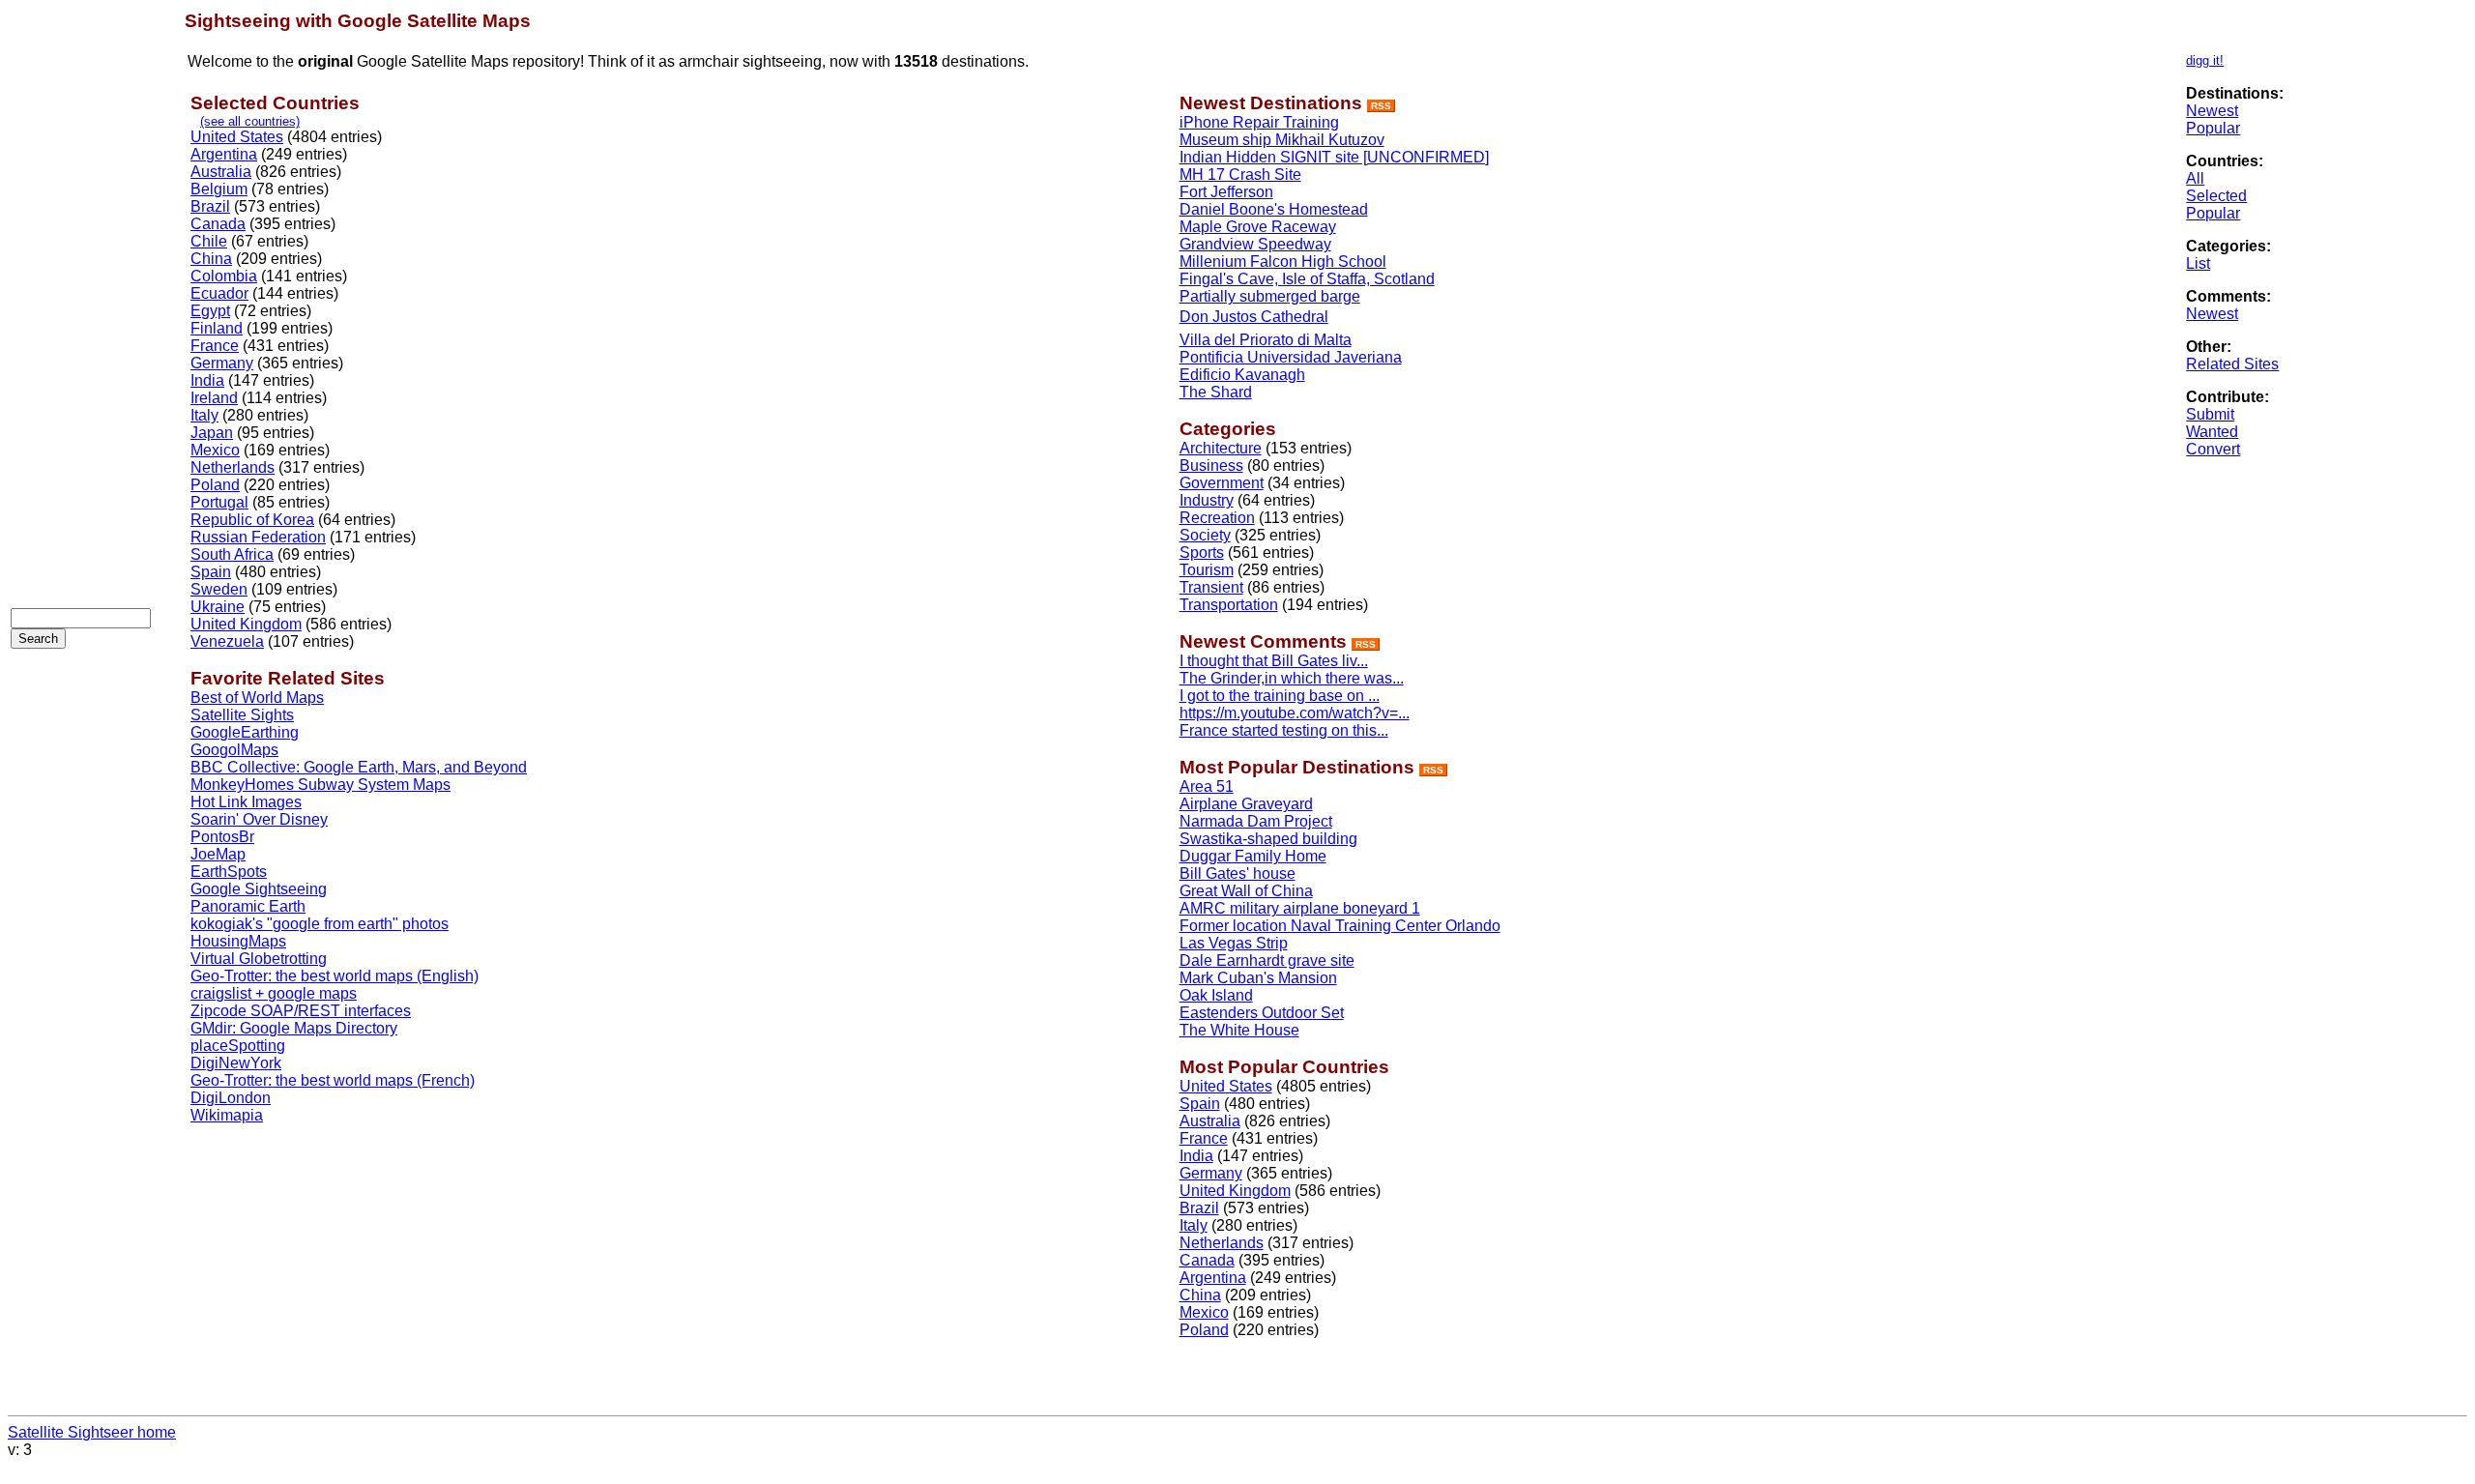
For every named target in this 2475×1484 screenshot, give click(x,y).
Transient (1211, 587)
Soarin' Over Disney (259, 819)
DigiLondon (231, 1098)
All (2195, 178)
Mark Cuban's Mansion (1258, 978)
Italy (204, 415)
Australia (221, 172)
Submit (2210, 414)
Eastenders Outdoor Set (1262, 1013)
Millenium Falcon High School (1283, 262)
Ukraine (218, 607)
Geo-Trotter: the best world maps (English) (335, 976)
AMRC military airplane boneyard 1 (1300, 908)
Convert (2213, 449)
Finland (217, 328)
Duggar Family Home (1253, 856)
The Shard (1216, 392)
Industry (1207, 500)
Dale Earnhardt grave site (1267, 960)
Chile (209, 241)
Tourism (1207, 570)
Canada (218, 224)
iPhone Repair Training (1259, 122)
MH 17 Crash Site (1240, 175)
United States (237, 137)
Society (1205, 535)
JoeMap (218, 854)
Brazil (210, 206)
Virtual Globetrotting (259, 959)
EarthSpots (229, 872)
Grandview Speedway (1255, 244)
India (207, 380)
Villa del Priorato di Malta (1266, 340)
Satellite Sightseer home (92, 1432)
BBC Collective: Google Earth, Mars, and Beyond (359, 767)
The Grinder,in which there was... (1292, 678)
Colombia (224, 276)
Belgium (219, 189)
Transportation (1229, 605)
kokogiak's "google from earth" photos (320, 924)
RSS (1381, 106)
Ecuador (219, 293)
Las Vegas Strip (1234, 943)
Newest (2212, 111)
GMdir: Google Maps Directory (294, 1028)
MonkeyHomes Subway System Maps (320, 785)
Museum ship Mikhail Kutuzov (1282, 140)
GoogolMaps (234, 750)
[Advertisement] (88, 301)
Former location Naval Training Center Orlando (1340, 926)
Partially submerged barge (1270, 296)
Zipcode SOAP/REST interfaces (301, 1011)
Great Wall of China (1246, 891)
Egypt (210, 311)
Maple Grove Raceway (1258, 227)
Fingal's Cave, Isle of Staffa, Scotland (1307, 279)
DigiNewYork (236, 1063)
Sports (1202, 553)
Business (1211, 466)
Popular (2213, 128)
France (215, 346)
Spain (211, 572)
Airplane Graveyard (1246, 804)
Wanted (2212, 432)
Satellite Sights (242, 715)
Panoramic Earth (248, 906)
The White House (1239, 1030)
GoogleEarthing (245, 732)
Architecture (1221, 448)
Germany (222, 363)
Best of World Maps (257, 698)
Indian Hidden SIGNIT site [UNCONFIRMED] (1334, 157)
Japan (212, 433)
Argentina (224, 154)
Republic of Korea (252, 520)
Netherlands (233, 467)
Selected (2216, 196)
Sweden (219, 589)
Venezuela (227, 641)
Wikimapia (227, 1115)
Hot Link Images (246, 802)
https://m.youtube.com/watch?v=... (1295, 713)
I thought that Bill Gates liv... (1274, 661)
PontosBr (222, 837)
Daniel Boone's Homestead (1274, 209)
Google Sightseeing (259, 889)
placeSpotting (238, 1046)
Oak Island (1216, 995)
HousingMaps (238, 941)
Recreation (1217, 518)
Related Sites (2232, 364)
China (211, 259)
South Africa (232, 554)
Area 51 (1207, 786)
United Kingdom (246, 624)
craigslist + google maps (274, 993)
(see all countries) (250, 121)
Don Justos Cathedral (1254, 317)
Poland (215, 485)
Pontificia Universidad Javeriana (1291, 357)
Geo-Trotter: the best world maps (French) (333, 1080)
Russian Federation (258, 537)
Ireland (214, 398)
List (2198, 263)
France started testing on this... (1284, 730)
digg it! (2205, 60)
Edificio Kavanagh (1242, 375)
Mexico (215, 450)
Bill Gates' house (1237, 873)
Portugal (219, 502)
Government (1222, 483)
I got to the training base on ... (1280, 696)
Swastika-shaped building (1268, 839)
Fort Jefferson (1226, 192)
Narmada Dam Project (1256, 821)
